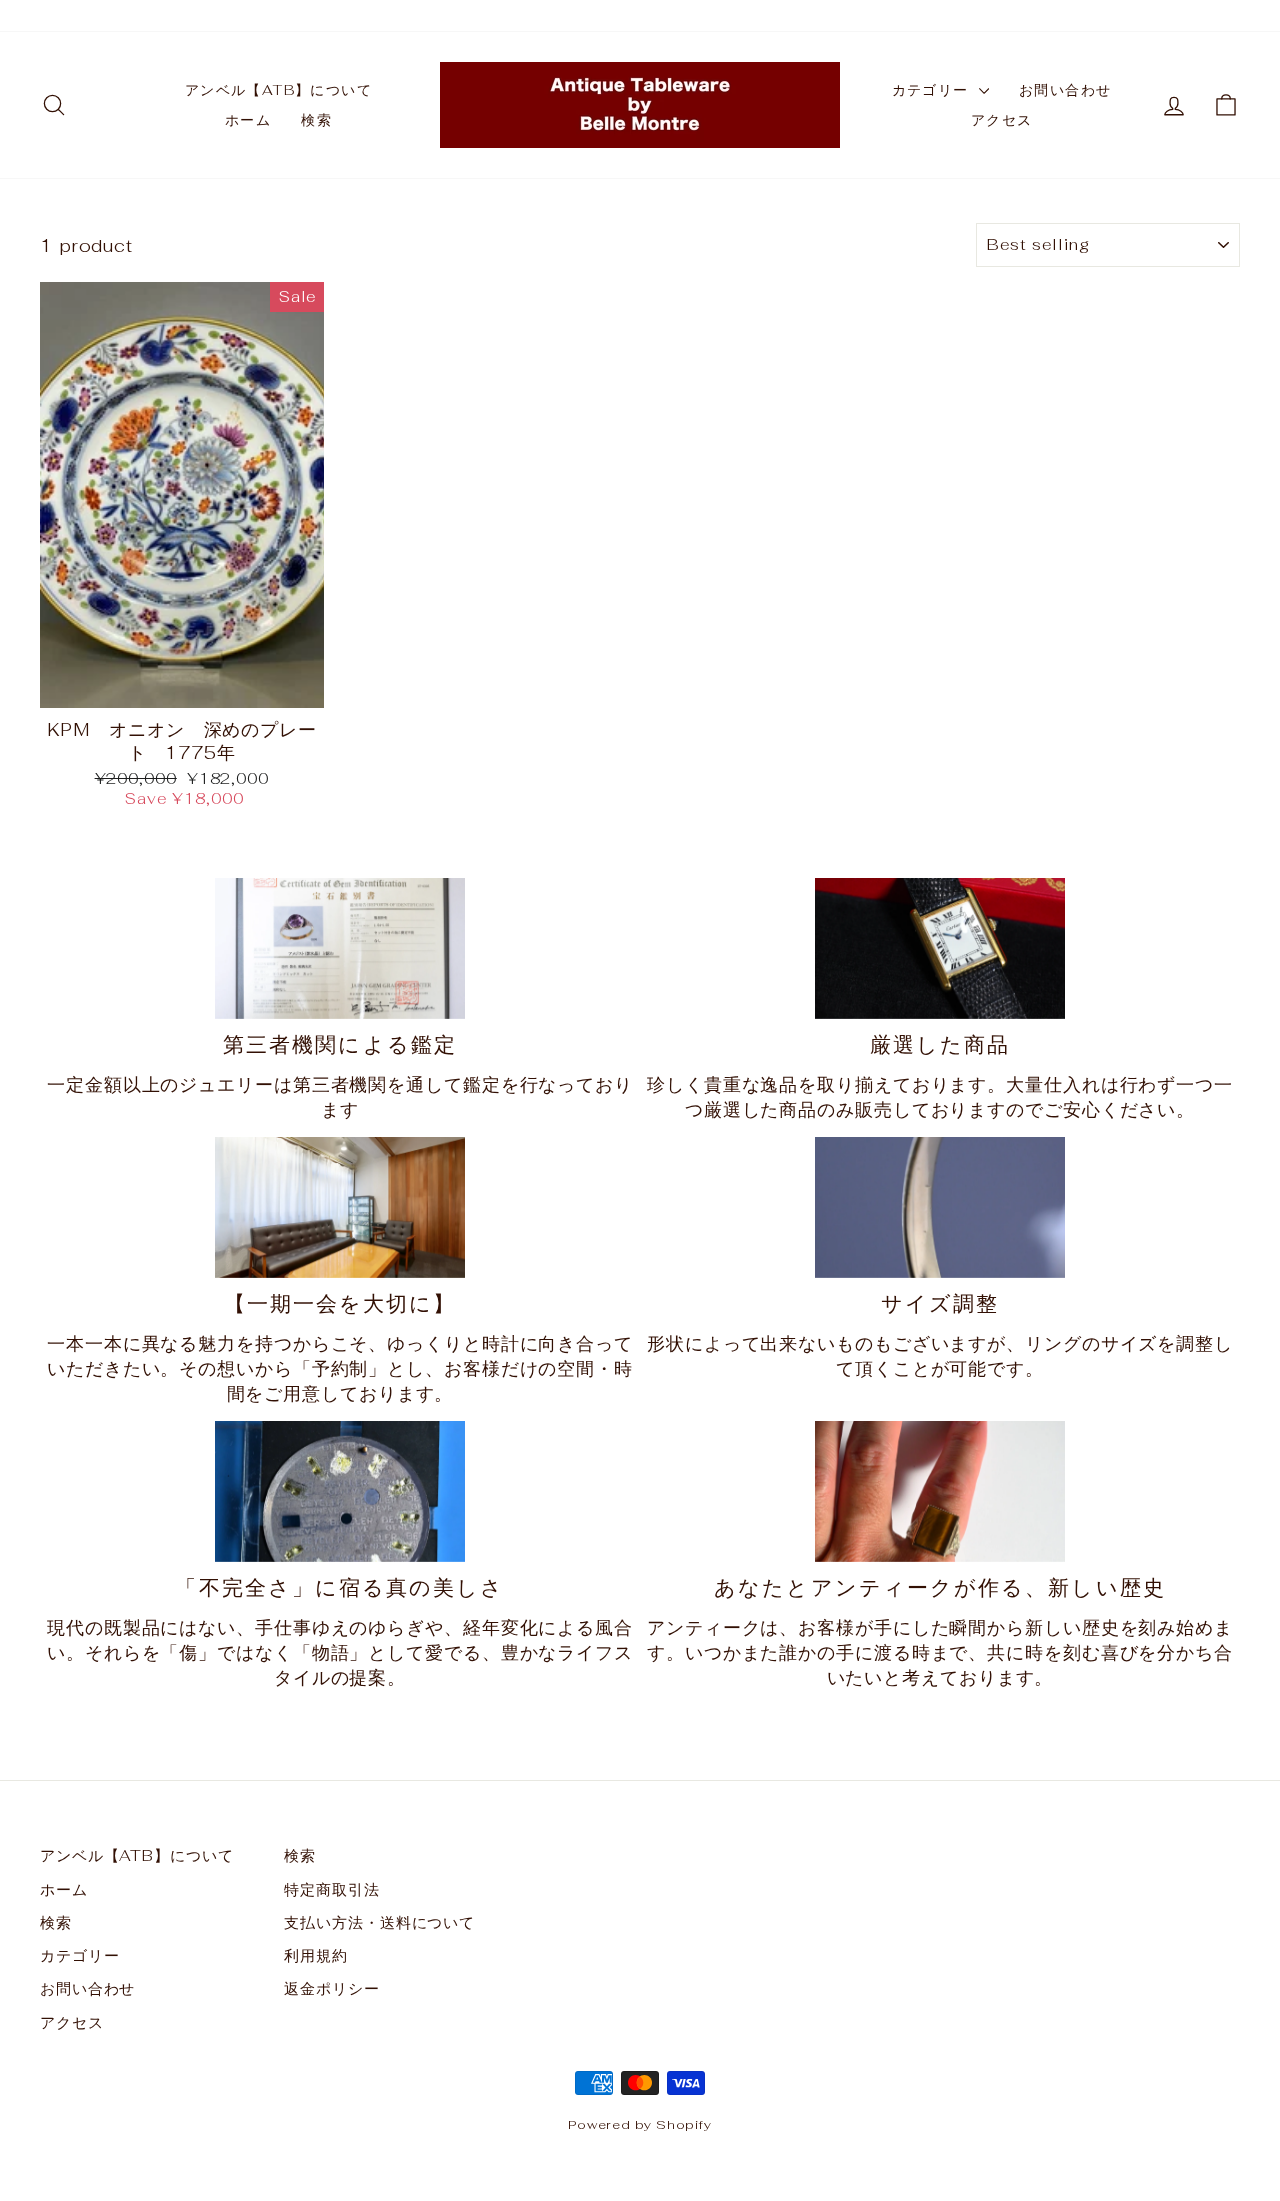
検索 (316, 120)
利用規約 (316, 1955)
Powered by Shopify (640, 2124)
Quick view (182, 683)
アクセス (1002, 120)
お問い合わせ (1065, 90)
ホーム (248, 120)
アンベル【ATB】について (278, 90)
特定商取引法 (331, 1889)
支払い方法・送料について (379, 1922)
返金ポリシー (331, 1988)
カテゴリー (933, 90)
